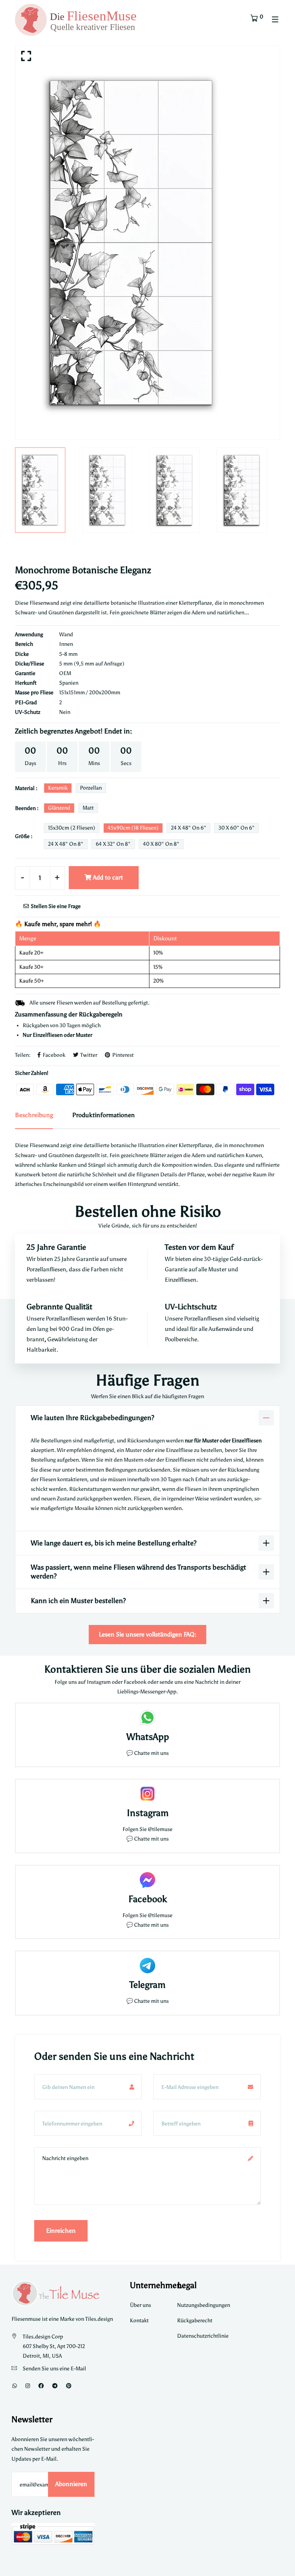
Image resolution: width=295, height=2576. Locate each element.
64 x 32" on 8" (113, 844)
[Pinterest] (69, 2386)
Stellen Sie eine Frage (55, 906)
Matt (88, 808)
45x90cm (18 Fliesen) (133, 828)
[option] (147, 243)
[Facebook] (41, 2386)
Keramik (58, 788)
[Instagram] (28, 2386)
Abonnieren (71, 2484)
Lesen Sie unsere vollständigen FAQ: (147, 1634)
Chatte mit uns (151, 1753)
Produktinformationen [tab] (104, 1115)
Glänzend (59, 808)
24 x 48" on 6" (189, 828)
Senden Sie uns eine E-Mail (54, 2369)
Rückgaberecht (195, 2321)
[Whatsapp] (15, 2386)
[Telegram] (55, 2386)
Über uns (140, 2305)
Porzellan (91, 788)
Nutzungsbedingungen (204, 2305)
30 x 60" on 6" (237, 828)
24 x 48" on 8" (66, 844)
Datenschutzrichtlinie (203, 2336)
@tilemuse (160, 1829)
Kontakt (139, 2321)
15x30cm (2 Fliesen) (72, 828)
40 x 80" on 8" (161, 844)
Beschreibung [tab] (34, 1115)
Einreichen (61, 2231)
